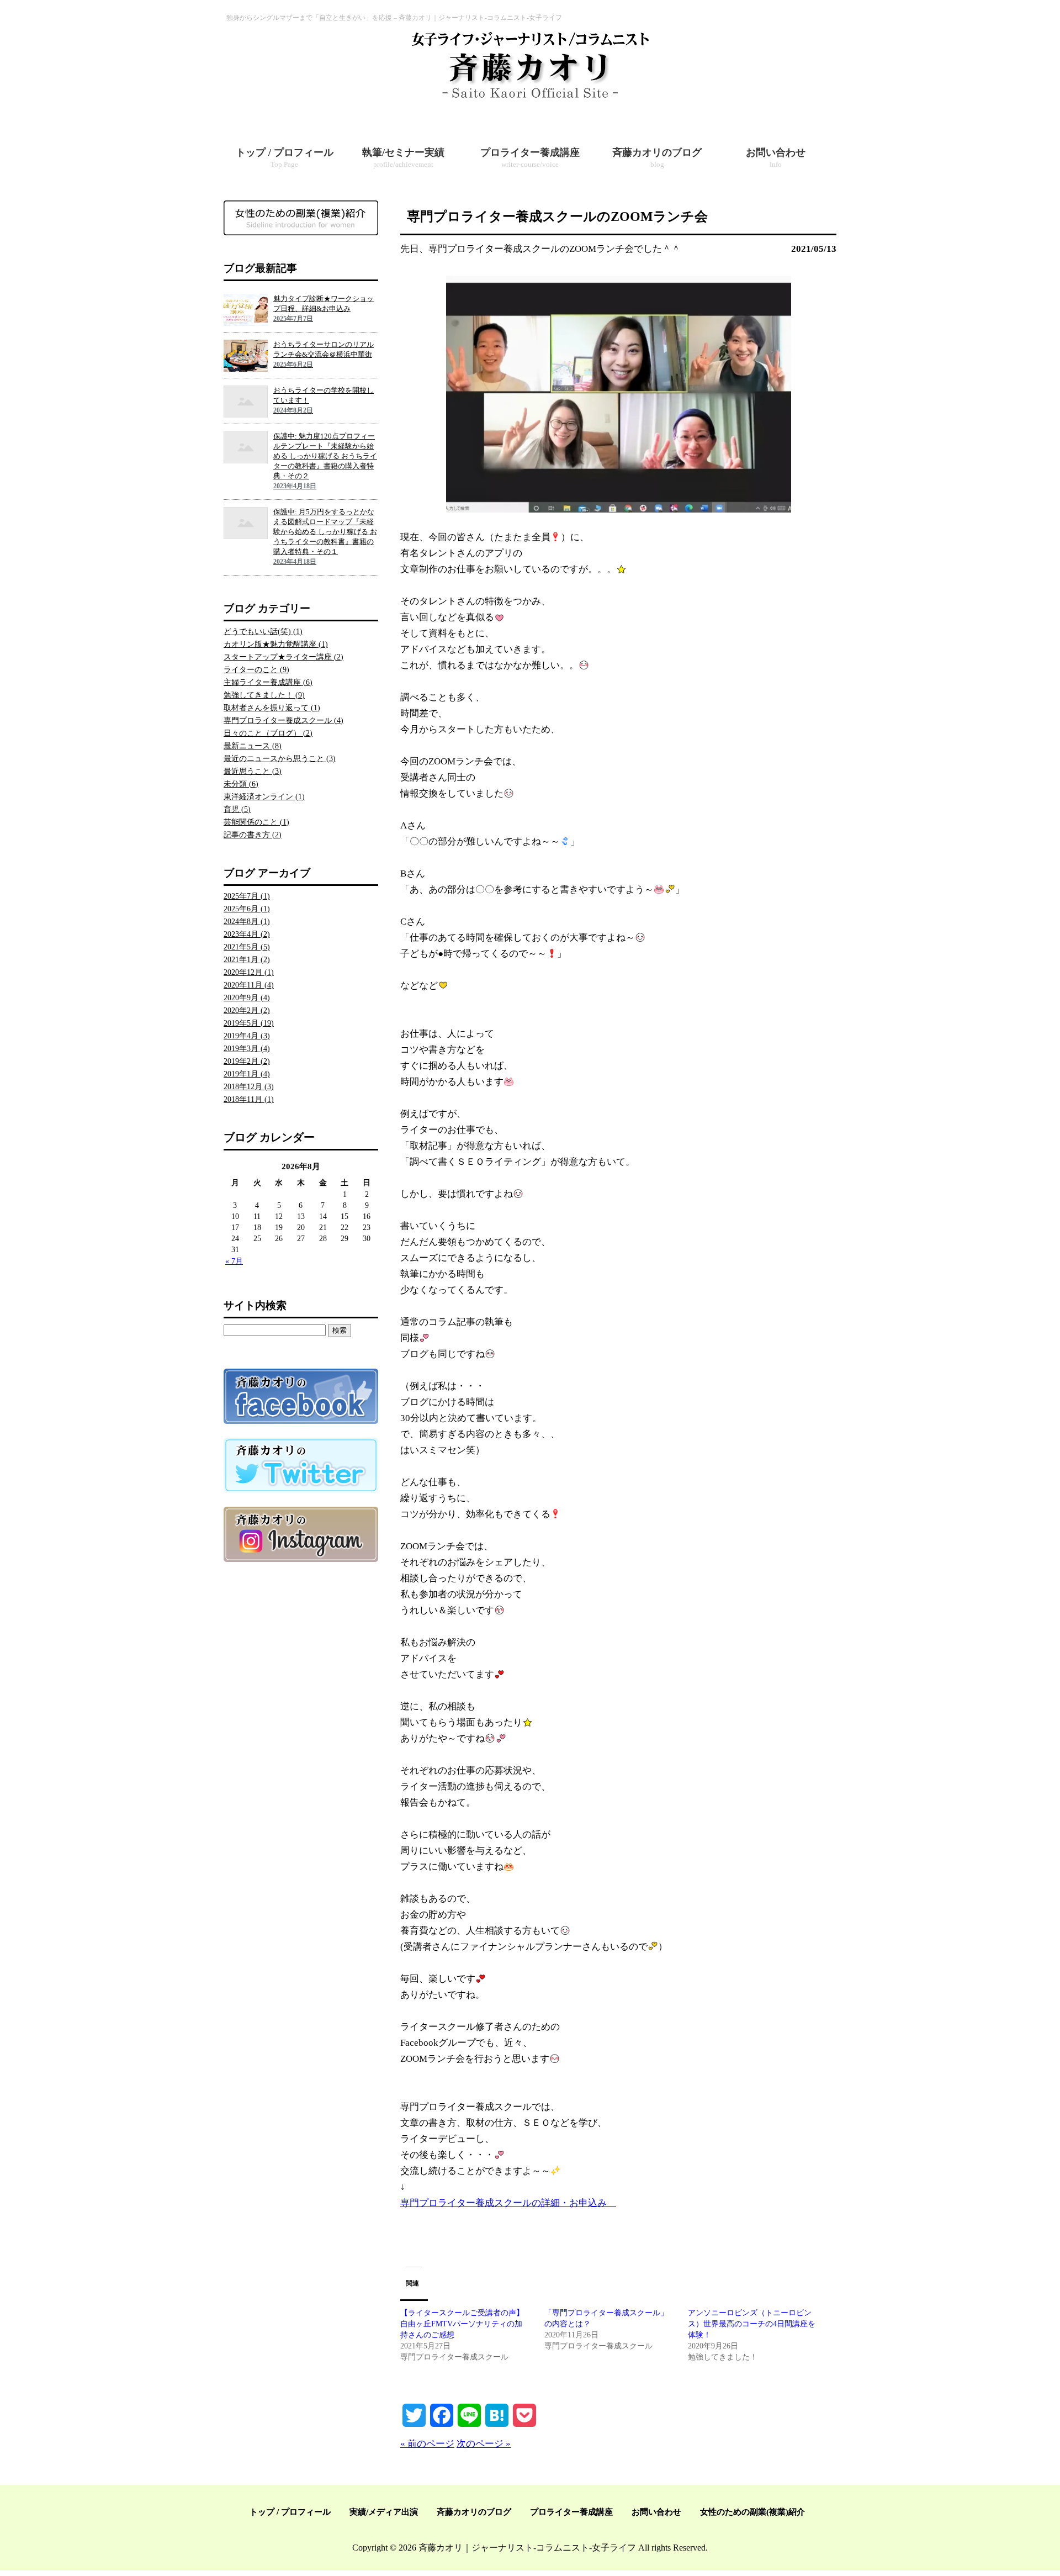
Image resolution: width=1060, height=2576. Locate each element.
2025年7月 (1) (247, 896)
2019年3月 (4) (247, 1049)
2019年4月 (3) (247, 1036)
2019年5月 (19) (249, 1023)
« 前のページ (427, 2444)
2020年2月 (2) (247, 1010)
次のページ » (484, 2444)
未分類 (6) (241, 784)
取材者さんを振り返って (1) (272, 708)
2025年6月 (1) (247, 909)
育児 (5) (237, 809)
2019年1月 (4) (247, 1074)
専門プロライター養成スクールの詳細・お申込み (508, 2203)
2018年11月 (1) (249, 1099)
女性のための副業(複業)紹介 (752, 2512)
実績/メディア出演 (384, 2512)
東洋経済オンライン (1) (264, 797)
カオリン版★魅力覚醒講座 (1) (276, 644)
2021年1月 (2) (247, 960)
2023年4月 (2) (247, 934)
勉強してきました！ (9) (264, 695)
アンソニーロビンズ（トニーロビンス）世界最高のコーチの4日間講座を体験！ (752, 2324)
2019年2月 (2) (247, 1061)
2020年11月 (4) (249, 985)
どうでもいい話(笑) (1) (263, 632)
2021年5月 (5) (247, 947)
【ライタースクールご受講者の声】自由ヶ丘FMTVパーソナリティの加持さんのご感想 (462, 2324)
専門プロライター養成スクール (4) (283, 720)
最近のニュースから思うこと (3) (280, 759)
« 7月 (234, 1261)
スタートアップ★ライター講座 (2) (283, 657)
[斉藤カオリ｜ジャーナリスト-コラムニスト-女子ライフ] (530, 99)
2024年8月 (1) (247, 922)
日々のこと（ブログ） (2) (268, 733)
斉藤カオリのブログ (474, 2512)
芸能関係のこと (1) (256, 822)
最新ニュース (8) (253, 746)
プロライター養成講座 (571, 2512)
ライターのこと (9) (256, 670)
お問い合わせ (656, 2512)
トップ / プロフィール (290, 2512)
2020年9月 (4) (247, 998)
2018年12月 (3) (249, 1087)
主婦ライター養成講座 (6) (268, 682)
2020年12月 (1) (249, 972)
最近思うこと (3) (253, 771)
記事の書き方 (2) (253, 835)
